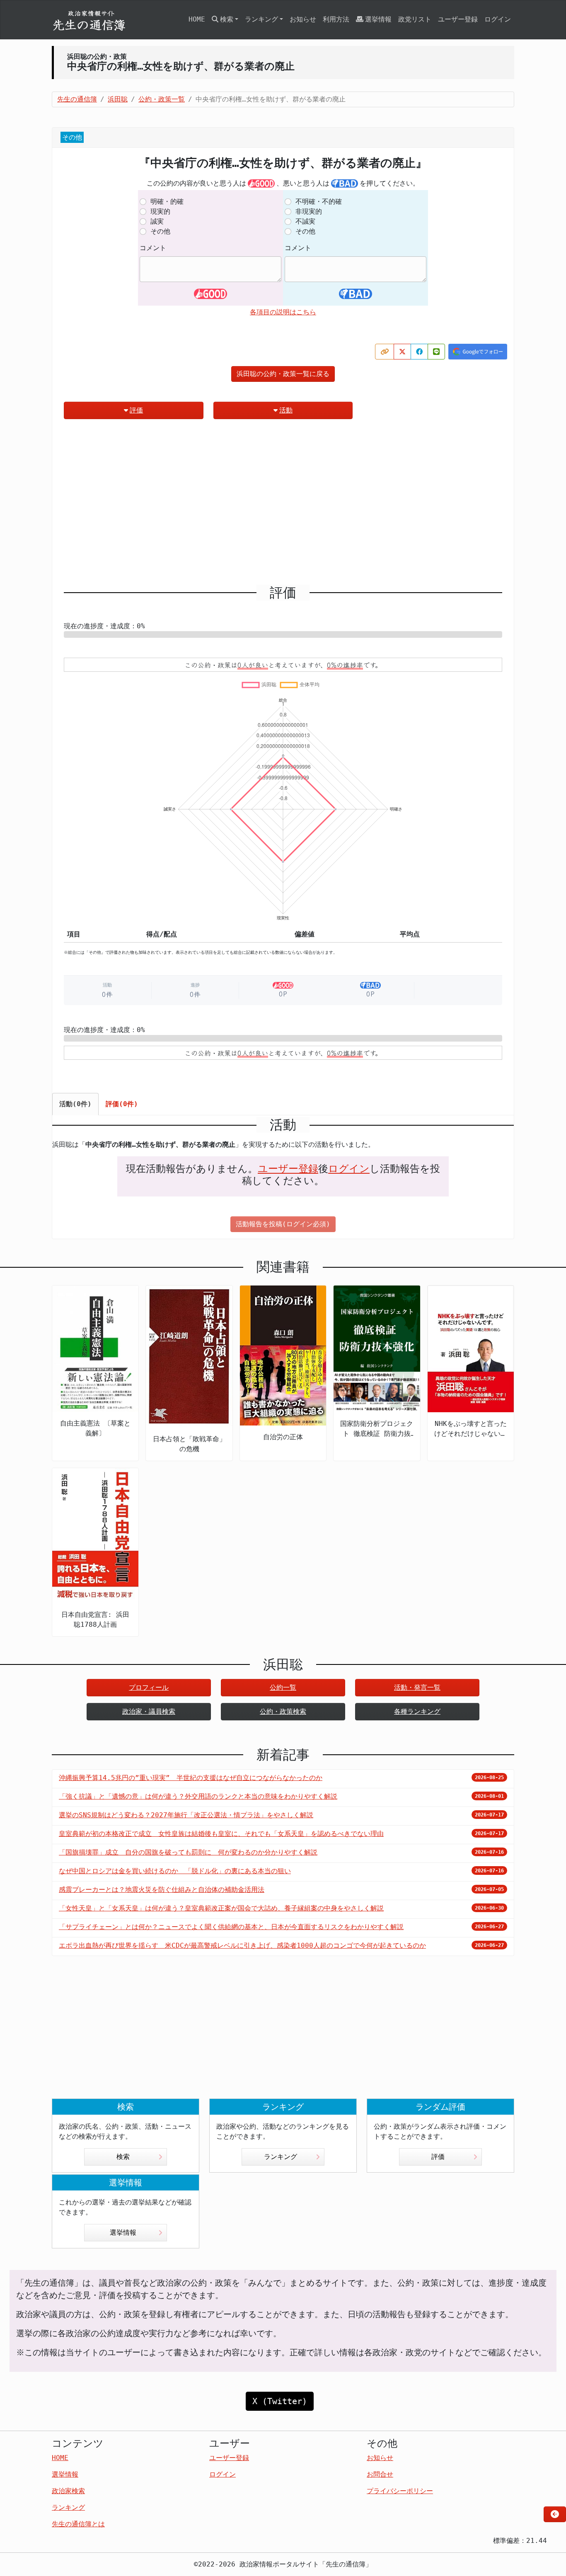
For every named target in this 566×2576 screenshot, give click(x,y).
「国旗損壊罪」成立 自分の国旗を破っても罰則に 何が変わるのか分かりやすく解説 (188, 1852)
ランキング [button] (261, 19)
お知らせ (303, 19)
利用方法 (336, 19)
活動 (286, 410)
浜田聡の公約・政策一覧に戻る (283, 374)
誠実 (157, 221)
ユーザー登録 (458, 19)
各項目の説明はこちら (283, 312)
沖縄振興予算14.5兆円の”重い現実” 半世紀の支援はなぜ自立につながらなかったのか (191, 1778)
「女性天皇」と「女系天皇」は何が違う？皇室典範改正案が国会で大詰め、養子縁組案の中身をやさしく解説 (221, 1908)
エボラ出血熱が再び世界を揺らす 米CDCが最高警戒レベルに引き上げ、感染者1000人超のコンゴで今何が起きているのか (242, 1945)
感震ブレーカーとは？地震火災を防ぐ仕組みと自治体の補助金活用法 (162, 1890)
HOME (197, 19)
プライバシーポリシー (400, 2491)
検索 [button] (227, 19)
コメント (153, 248)
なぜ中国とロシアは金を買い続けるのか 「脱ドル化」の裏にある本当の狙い (175, 1871)
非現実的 (309, 211)
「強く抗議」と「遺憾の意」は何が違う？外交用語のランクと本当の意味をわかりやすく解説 (198, 1796)
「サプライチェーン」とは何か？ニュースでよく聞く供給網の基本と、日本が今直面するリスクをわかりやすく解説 (231, 1927)
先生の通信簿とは (78, 2524)
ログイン (498, 19)
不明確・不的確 (319, 201)
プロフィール (149, 1687)
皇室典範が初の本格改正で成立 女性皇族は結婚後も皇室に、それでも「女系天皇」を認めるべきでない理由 (221, 1834)
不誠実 (305, 221)
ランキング (281, 2157)
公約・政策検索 (283, 1711)
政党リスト (415, 19)
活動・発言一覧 (417, 1687)
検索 (123, 2157)
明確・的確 (167, 201)
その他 (160, 231)
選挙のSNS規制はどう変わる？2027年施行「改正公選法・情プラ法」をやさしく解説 (186, 1815)
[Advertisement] (283, 505)
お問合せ (380, 2474)
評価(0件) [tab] (122, 1104)
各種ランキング (417, 1711)
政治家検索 (68, 2491)
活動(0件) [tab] (75, 1104)
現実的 (160, 211)
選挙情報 (378, 19)
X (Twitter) (280, 2401)
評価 (136, 410)
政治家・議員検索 (149, 1711)
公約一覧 (283, 1687)
